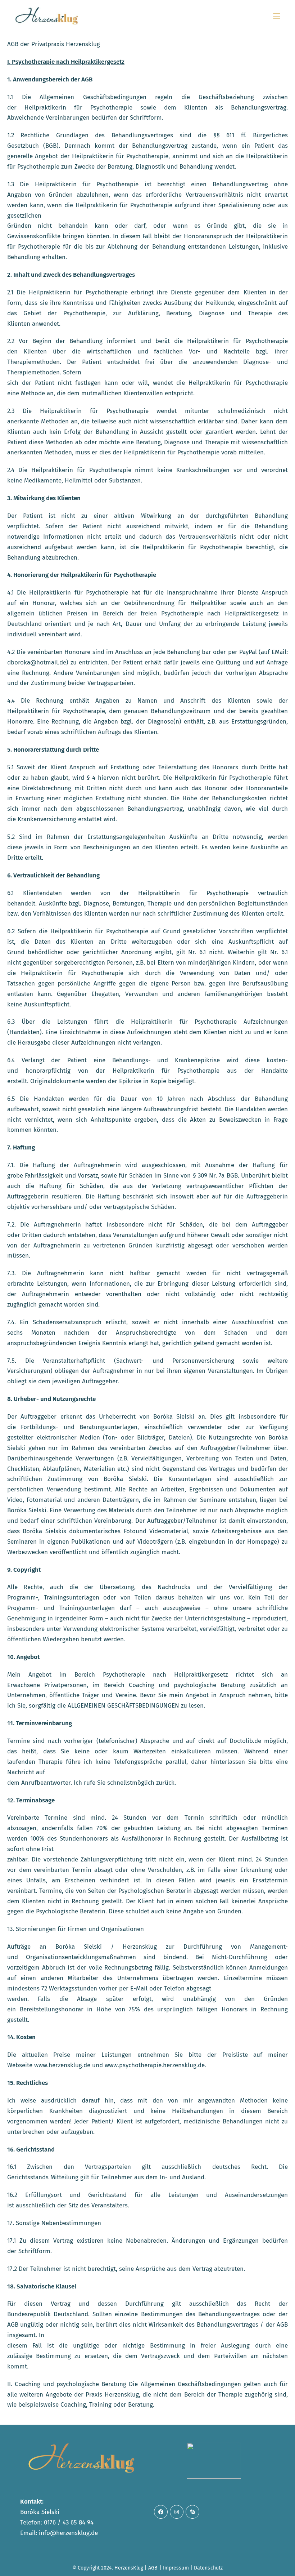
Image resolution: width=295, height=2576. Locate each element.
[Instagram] (177, 2512)
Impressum (176, 2568)
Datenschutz (208, 2568)
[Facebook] (161, 2512)
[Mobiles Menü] (277, 16)
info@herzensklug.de (68, 2533)
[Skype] (192, 2512)
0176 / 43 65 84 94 (69, 2522)
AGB (153, 2568)
